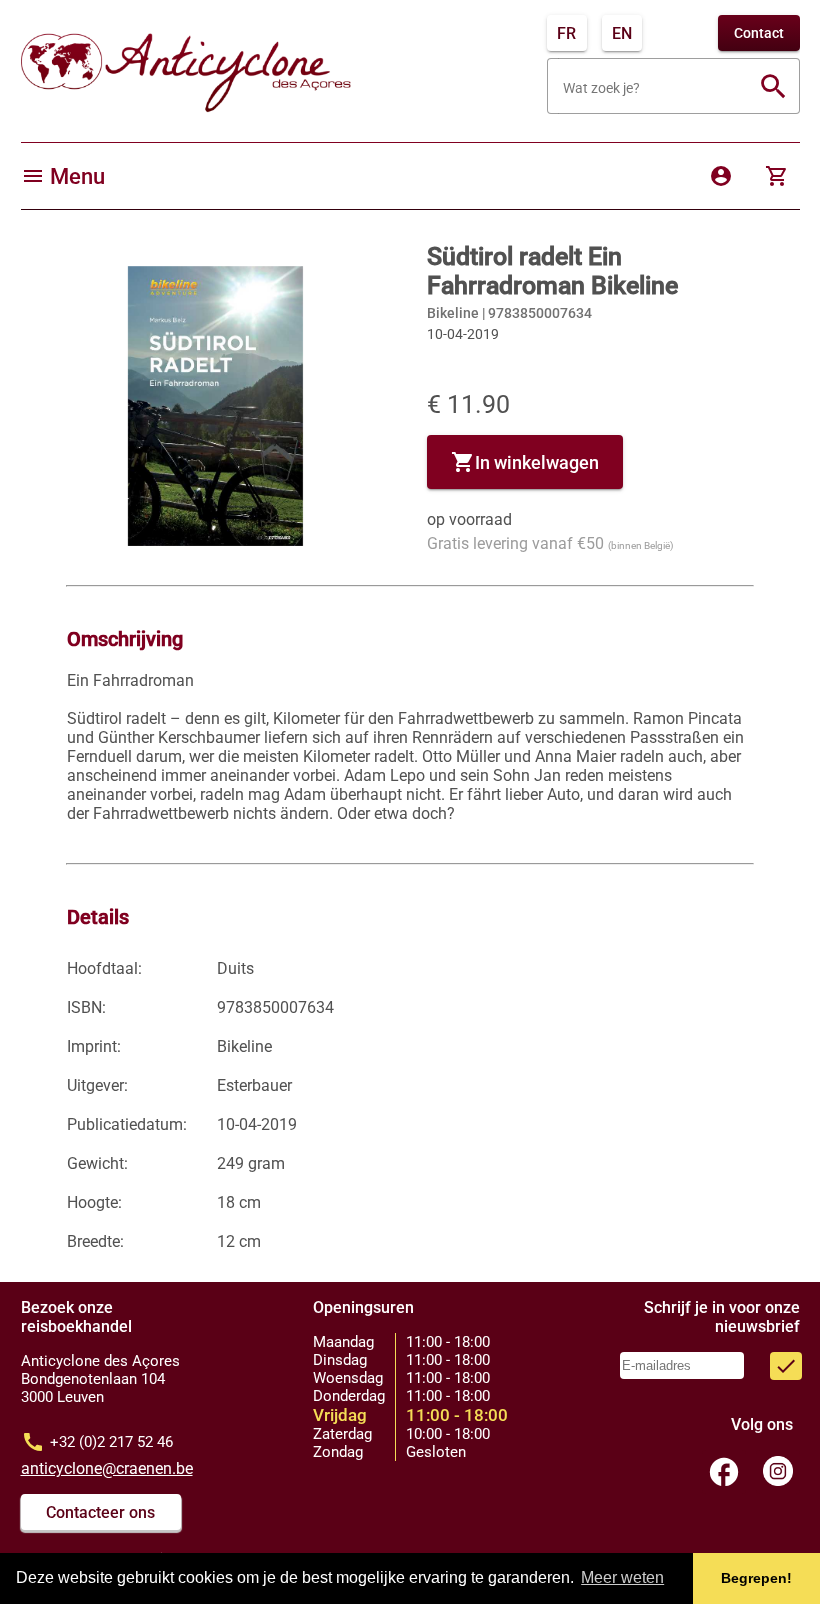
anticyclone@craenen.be (107, 1468)
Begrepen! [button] (756, 1578)
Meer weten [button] (622, 1577)
